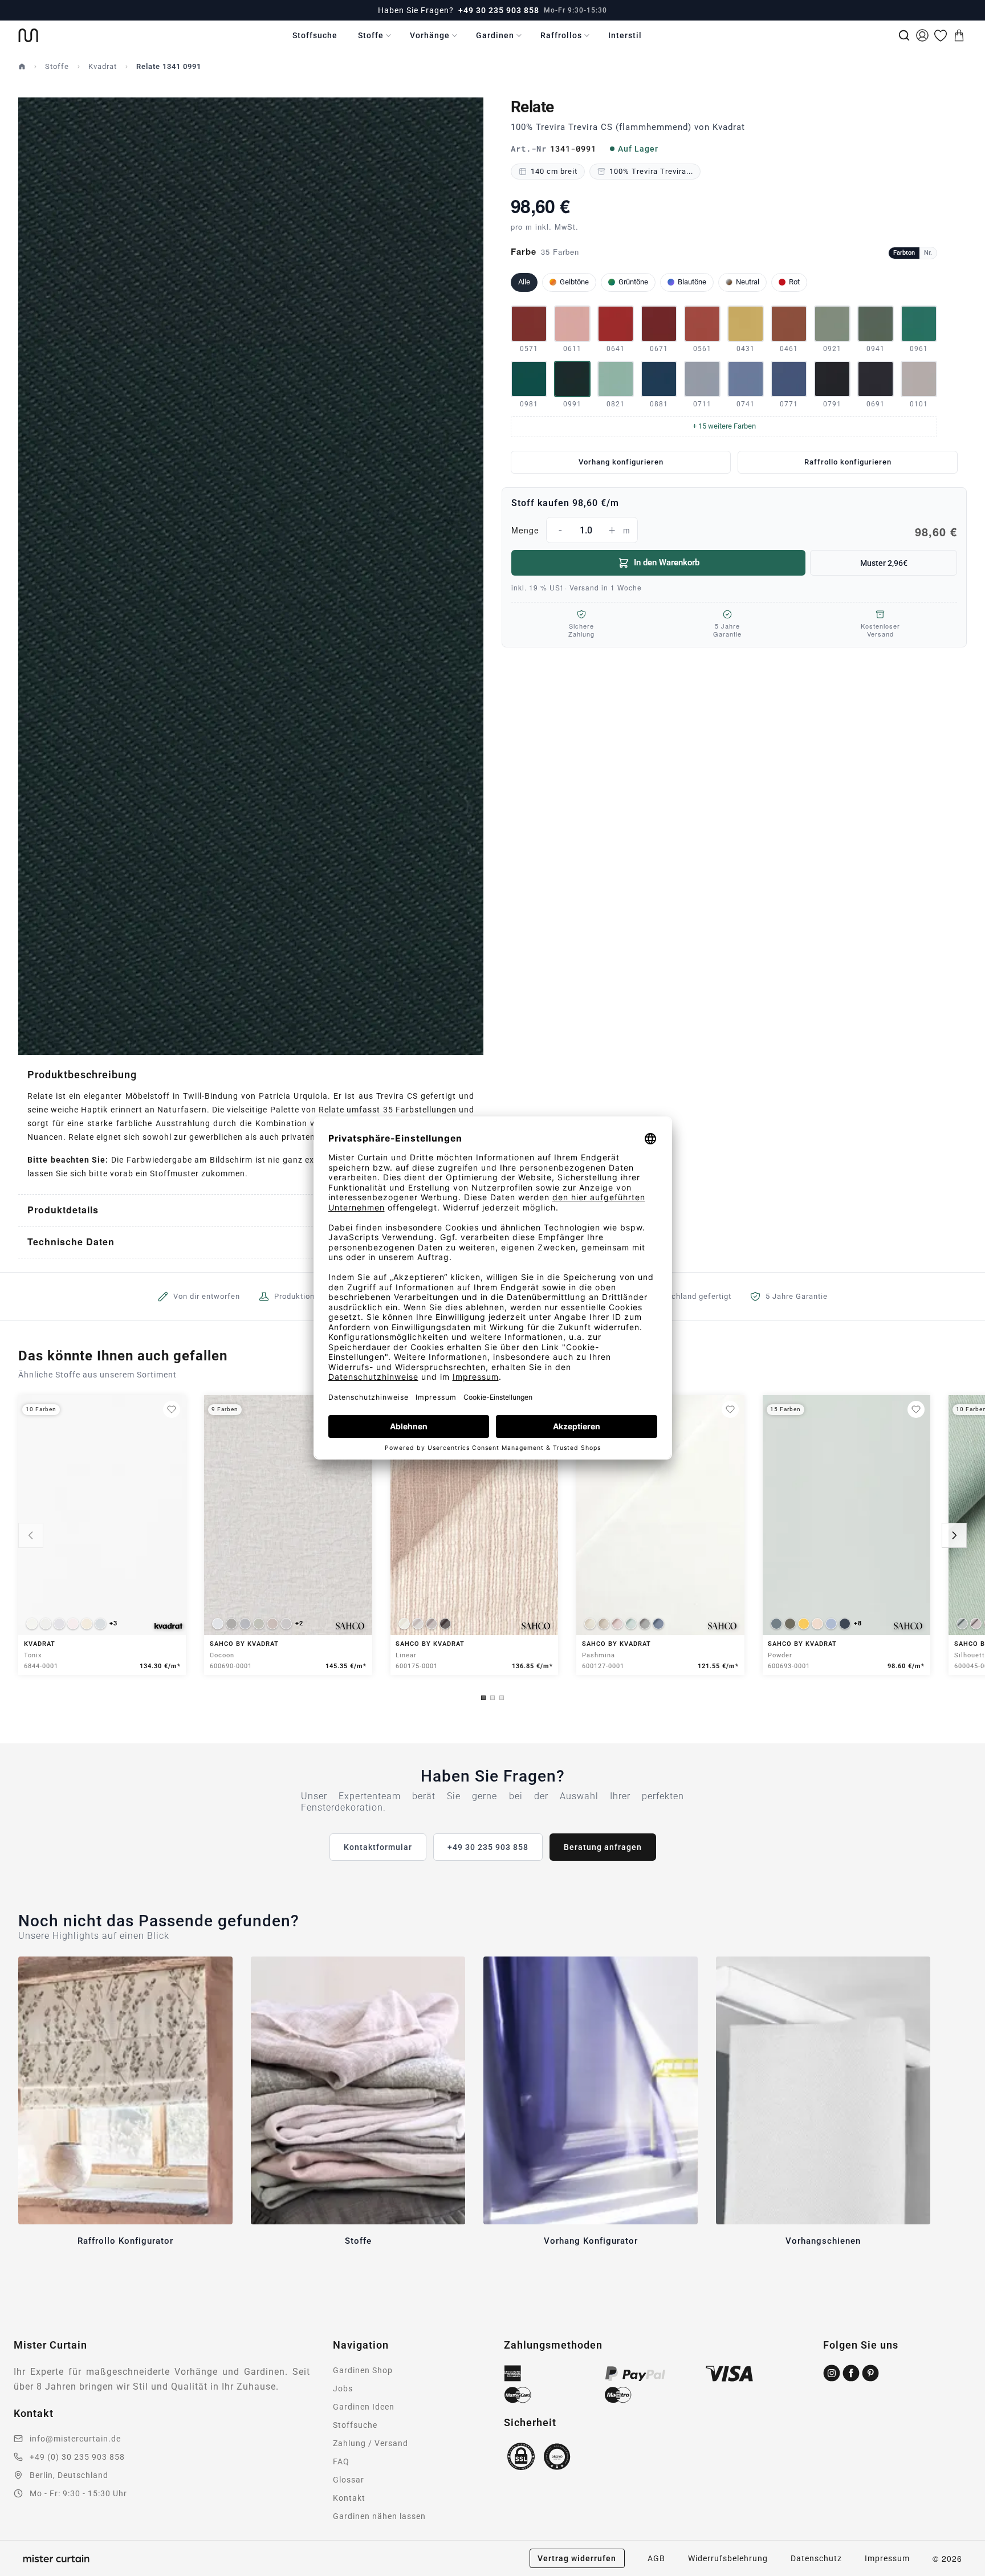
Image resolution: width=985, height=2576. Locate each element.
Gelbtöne (574, 282)
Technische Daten (71, 1242)
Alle (524, 282)
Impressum (887, 2558)
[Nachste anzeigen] (954, 1535)
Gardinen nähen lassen (379, 2516)
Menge (734, 532)
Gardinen (495, 35)
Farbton (904, 253)
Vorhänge (430, 35)
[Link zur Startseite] (28, 35)
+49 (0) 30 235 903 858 (77, 2457)
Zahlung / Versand (371, 2443)
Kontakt (349, 2498)
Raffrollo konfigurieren (848, 462)
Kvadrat (103, 66)
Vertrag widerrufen (577, 2558)
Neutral (748, 282)
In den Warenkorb (667, 563)
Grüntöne (633, 282)
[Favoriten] (941, 35)
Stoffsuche (315, 35)
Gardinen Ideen (364, 2407)
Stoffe (371, 35)
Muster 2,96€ (884, 563)
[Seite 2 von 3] (492, 1698)
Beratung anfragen (603, 1847)
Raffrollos (561, 35)
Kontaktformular (378, 1847)
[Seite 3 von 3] (502, 1698)
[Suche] (904, 35)
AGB (656, 2558)
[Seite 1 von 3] (483, 1698)
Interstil (625, 35)
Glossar (349, 2480)
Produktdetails (63, 1210)
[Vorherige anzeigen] (31, 1535)
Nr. (928, 253)
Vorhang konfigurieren (621, 462)
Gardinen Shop (363, 2370)
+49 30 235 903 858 (499, 10)
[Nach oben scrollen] (962, 2575)
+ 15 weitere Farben (724, 426)
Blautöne (692, 282)
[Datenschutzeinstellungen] (23, 2571)
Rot (794, 282)
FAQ (341, 2461)
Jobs (343, 2388)
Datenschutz (816, 2558)
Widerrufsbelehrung (728, 2558)
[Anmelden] (922, 35)
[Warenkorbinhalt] (959, 35)
